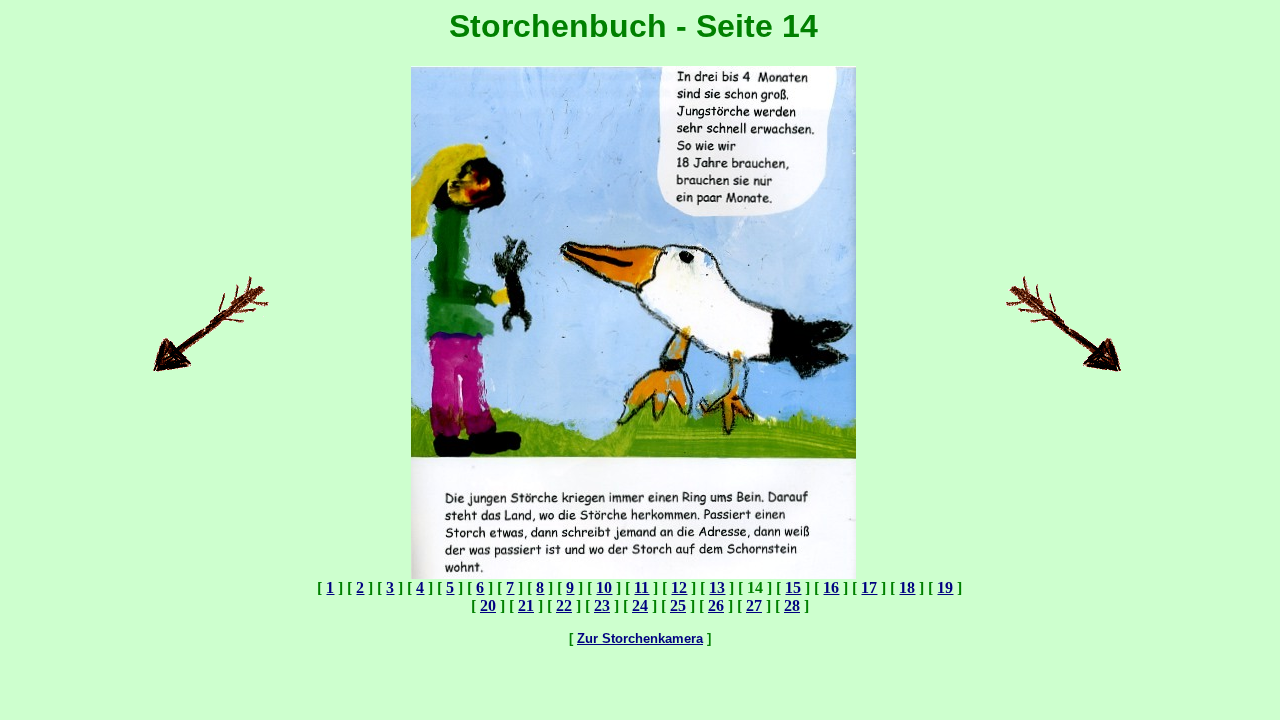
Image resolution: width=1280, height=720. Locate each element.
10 (604, 587)
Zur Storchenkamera (640, 638)
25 (678, 605)
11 (641, 587)
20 (488, 605)
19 (945, 587)
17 (869, 587)
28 (792, 605)
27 (754, 605)
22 (564, 605)
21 (526, 605)
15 (793, 587)
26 (716, 605)
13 (717, 587)
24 (640, 605)
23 (602, 605)
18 (907, 587)
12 (679, 587)
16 (831, 587)
